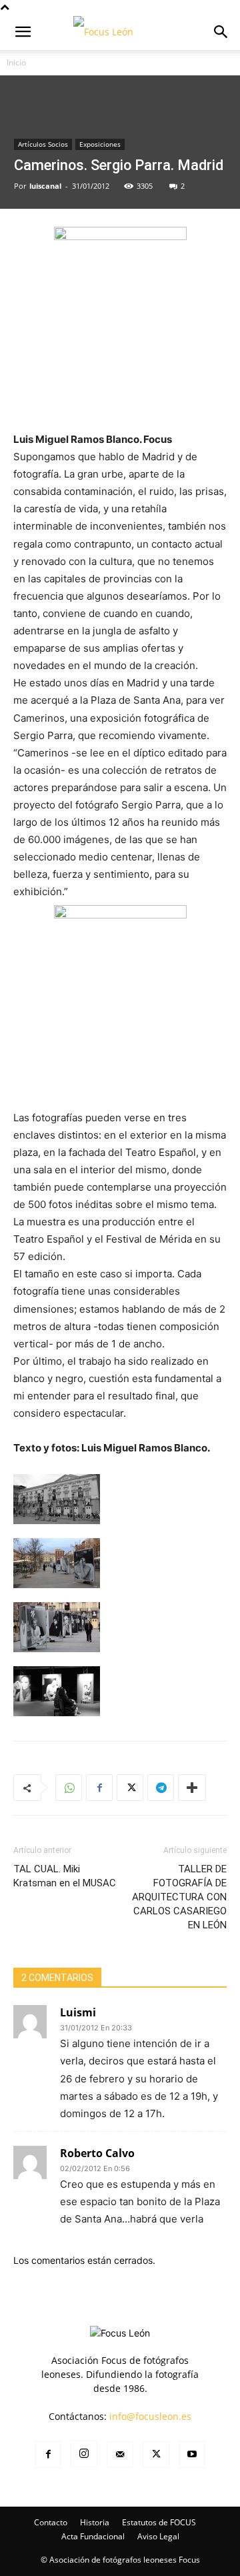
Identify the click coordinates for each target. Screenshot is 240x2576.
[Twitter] (130, 1788)
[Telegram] (161, 1788)
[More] (192, 1788)
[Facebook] (99, 1788)
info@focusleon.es (150, 2416)
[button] (23, 32)
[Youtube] (192, 2455)
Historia (95, 2522)
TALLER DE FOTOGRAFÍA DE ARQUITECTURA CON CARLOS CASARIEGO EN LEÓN (179, 1897)
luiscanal (45, 186)
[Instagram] (84, 2454)
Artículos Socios (43, 144)
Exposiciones (100, 144)
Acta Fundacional (93, 2536)
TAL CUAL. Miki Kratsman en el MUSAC (65, 1876)
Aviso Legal (158, 2536)
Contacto (51, 2522)
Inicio (16, 62)
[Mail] (120, 2455)
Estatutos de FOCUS (159, 2522)
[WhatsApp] (69, 1788)
